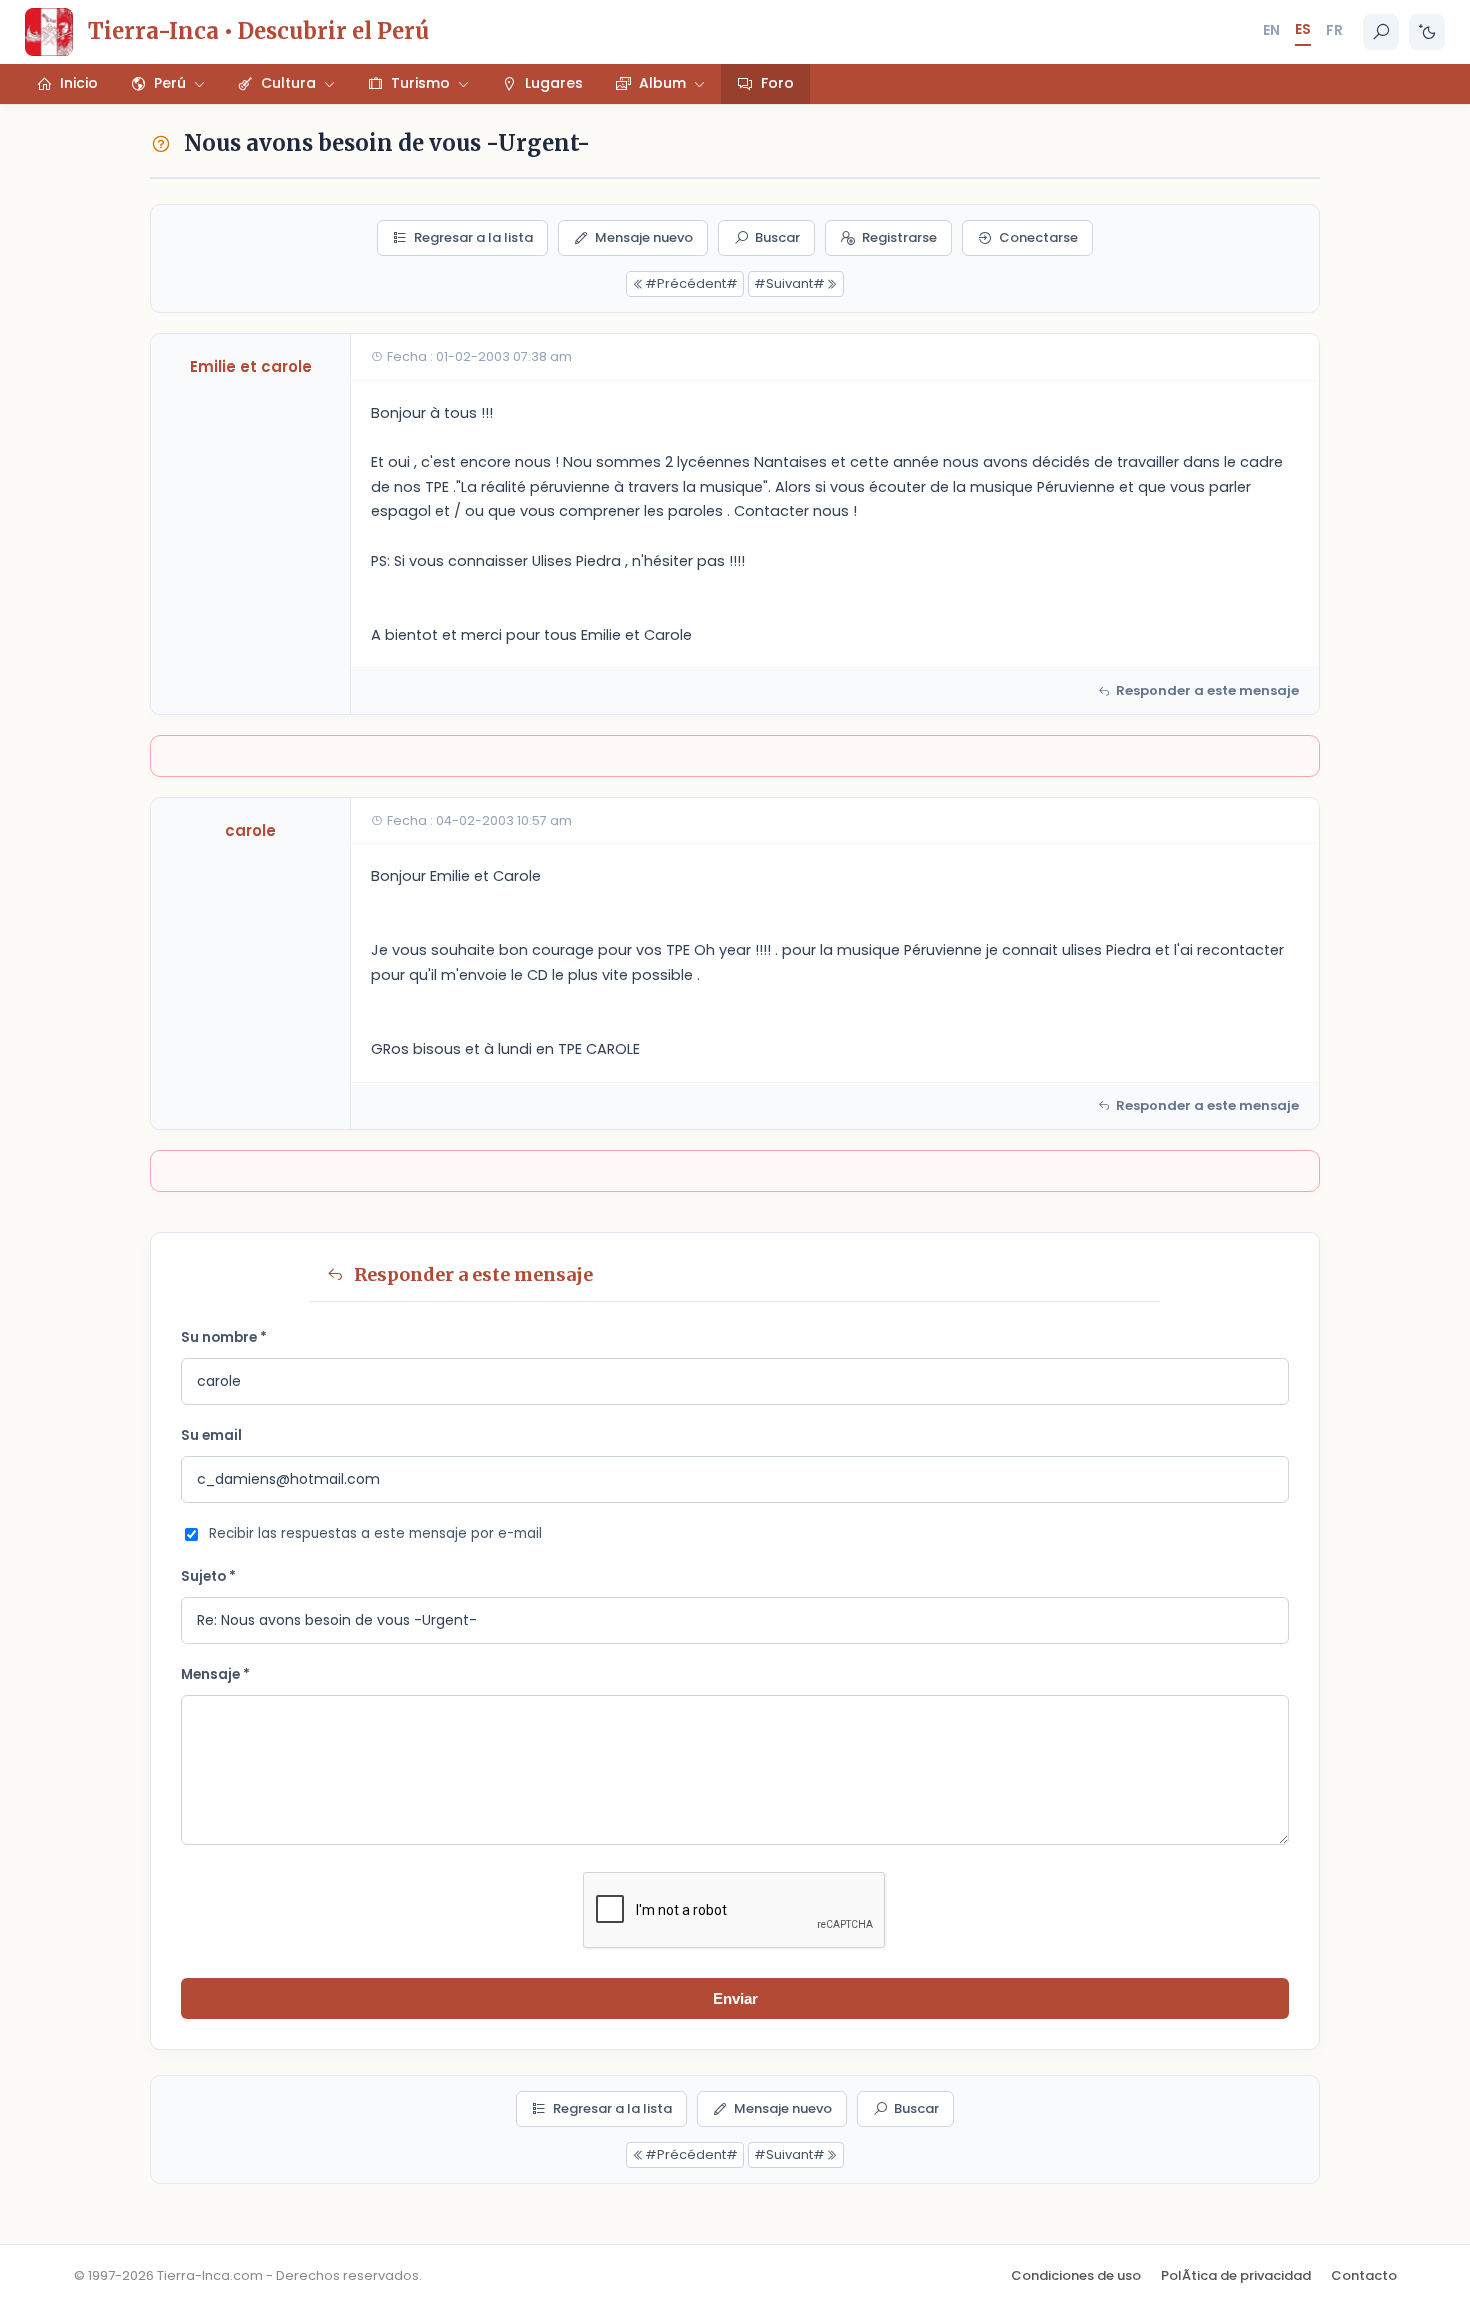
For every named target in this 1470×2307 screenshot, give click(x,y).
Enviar (735, 1998)
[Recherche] (1381, 32)
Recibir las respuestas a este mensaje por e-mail (375, 1533)
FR (1334, 30)
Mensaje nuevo (644, 237)
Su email (211, 1435)
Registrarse (899, 237)
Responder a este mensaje (1207, 690)
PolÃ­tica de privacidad (1236, 2275)
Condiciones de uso (1076, 2275)
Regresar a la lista (473, 237)
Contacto (1364, 2275)
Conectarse (1038, 237)
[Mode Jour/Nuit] (1427, 32)
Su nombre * (224, 1337)
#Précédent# (691, 283)
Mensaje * (215, 1674)
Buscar (777, 237)
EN (1271, 30)
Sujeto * (208, 1576)
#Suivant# (789, 283)
